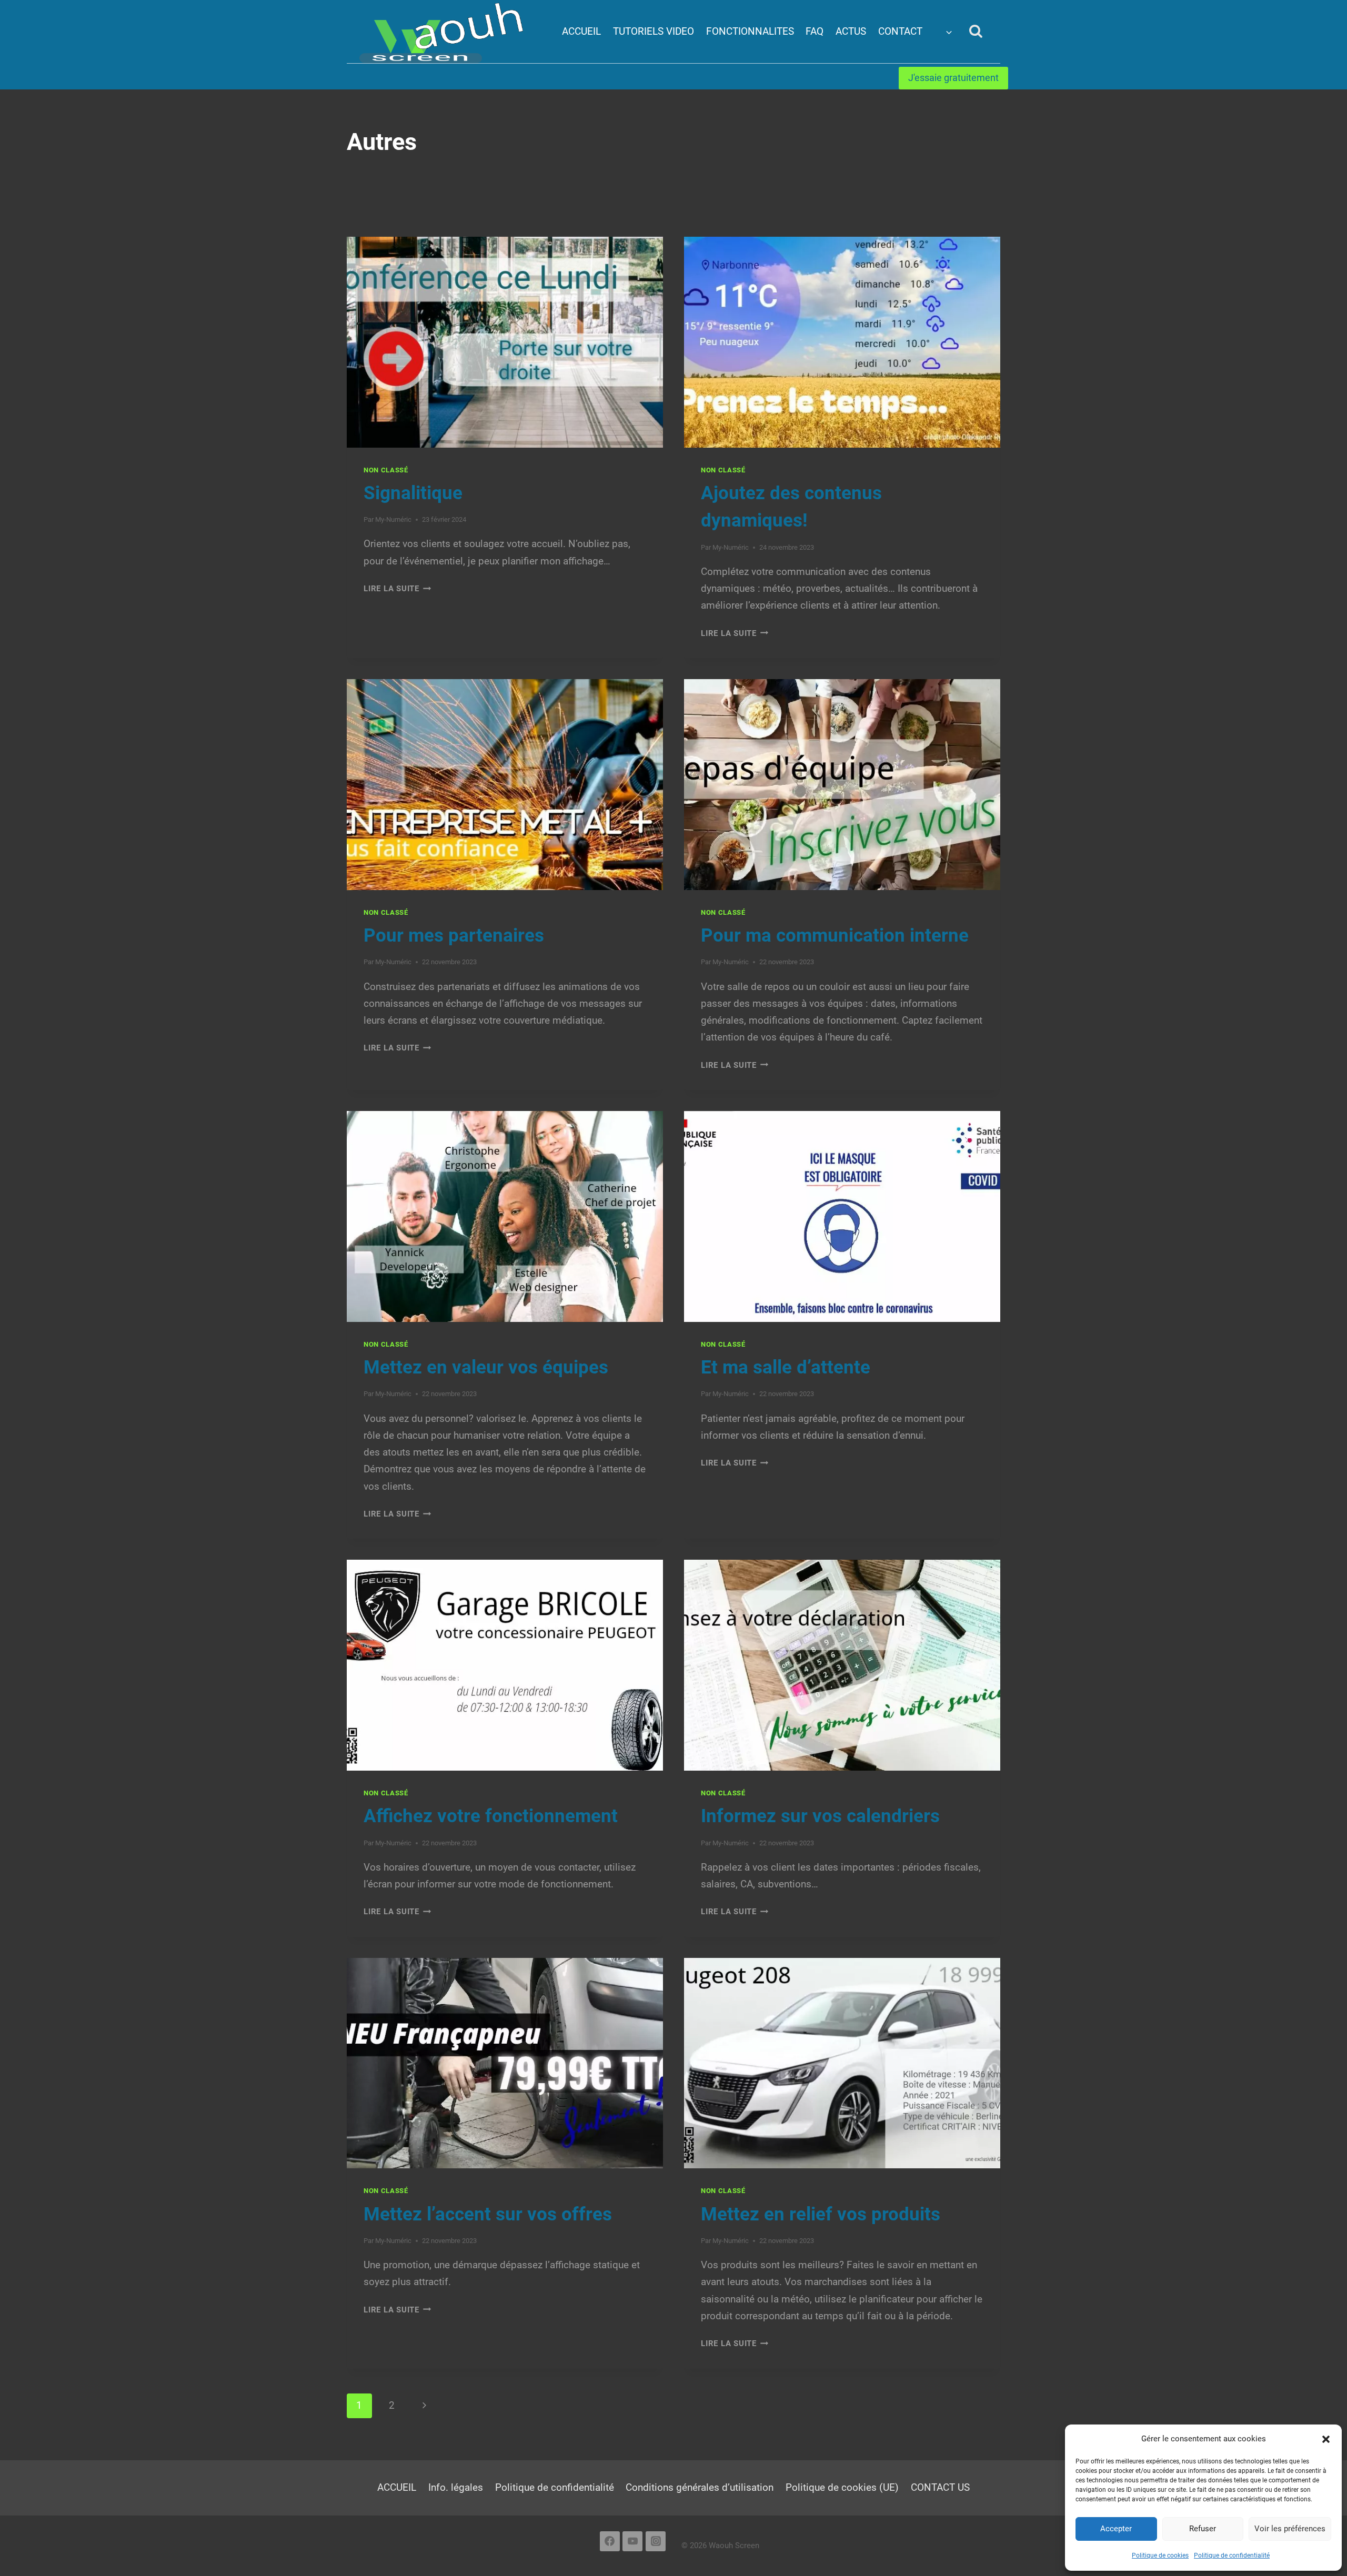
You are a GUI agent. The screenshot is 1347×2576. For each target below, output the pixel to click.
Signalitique (413, 493)
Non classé (386, 470)
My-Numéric (393, 519)
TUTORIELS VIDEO (654, 31)
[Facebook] (610, 2541)
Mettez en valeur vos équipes (486, 1367)
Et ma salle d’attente (786, 1367)
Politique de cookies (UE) (842, 2487)
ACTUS (851, 31)
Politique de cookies (1160, 2555)
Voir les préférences (1290, 2529)
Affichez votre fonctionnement (491, 1816)
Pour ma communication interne (835, 936)
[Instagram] (656, 2541)
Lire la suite (398, 589)
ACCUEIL (581, 31)
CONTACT (900, 31)
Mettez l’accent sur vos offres (488, 2214)
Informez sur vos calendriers (820, 1816)
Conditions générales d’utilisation (700, 2487)
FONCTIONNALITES (750, 31)
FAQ (815, 31)
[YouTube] (632, 2541)
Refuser (1203, 2529)
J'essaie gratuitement (953, 78)
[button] (1326, 2439)
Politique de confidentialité (1232, 2555)
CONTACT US (940, 2487)
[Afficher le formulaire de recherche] (976, 31)
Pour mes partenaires (454, 936)
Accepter (1116, 2529)
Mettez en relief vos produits (821, 2214)
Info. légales (456, 2487)
